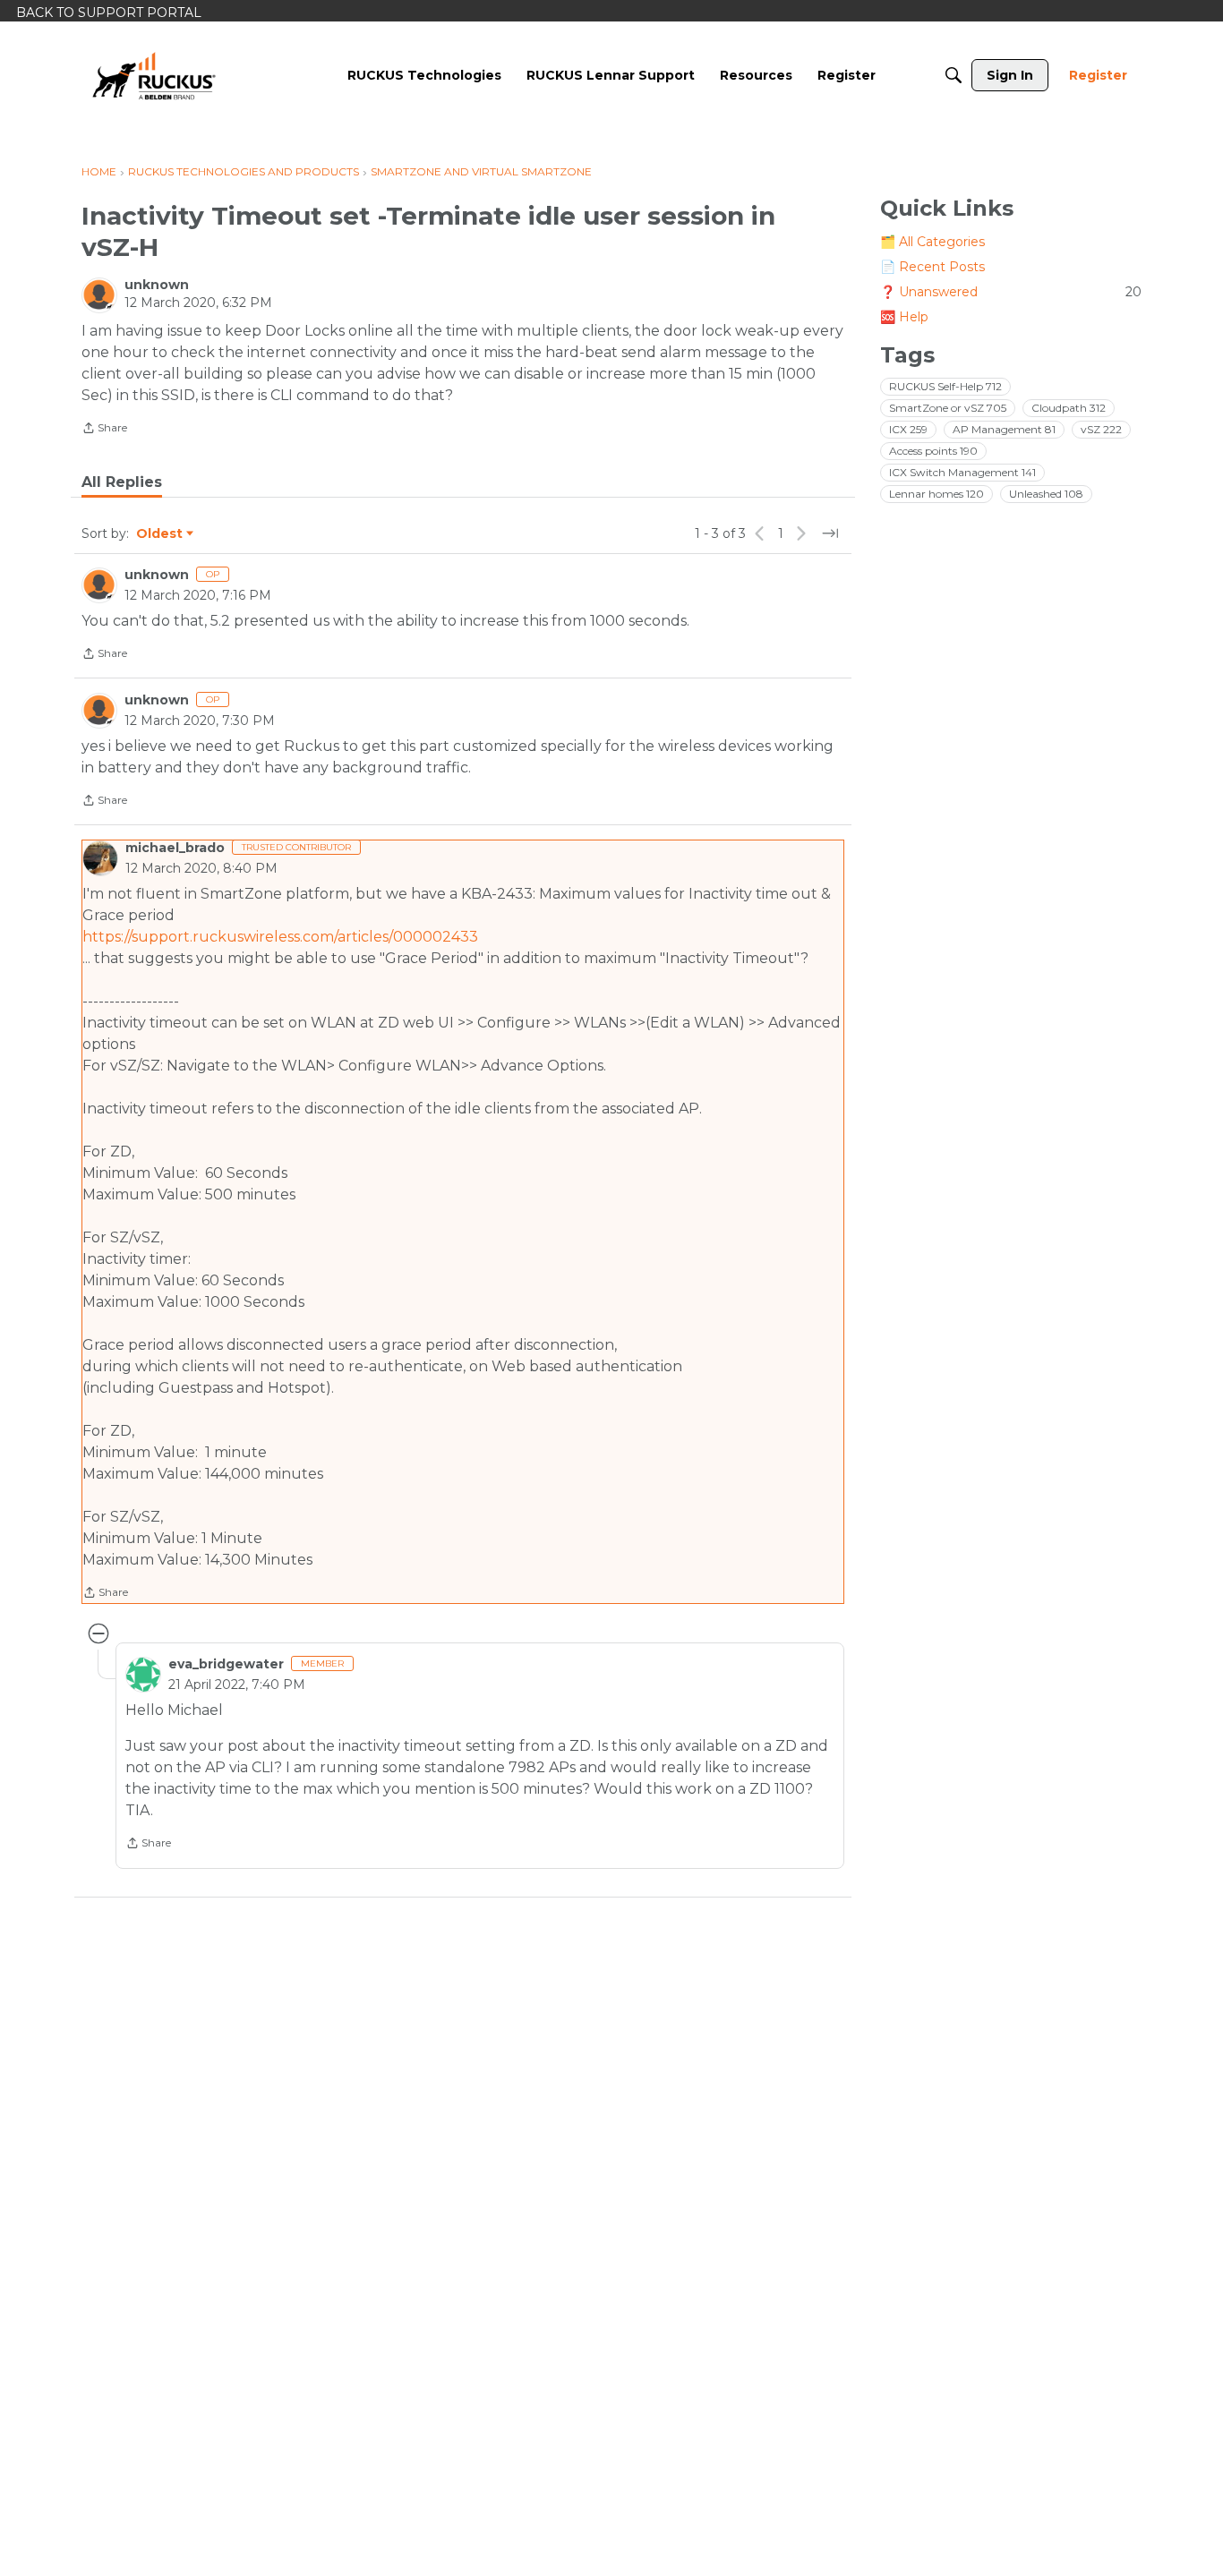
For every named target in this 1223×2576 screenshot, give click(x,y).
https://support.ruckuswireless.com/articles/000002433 (280, 937)
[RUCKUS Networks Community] (154, 75)
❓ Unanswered (1011, 292)
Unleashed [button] (1046, 494)
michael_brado (175, 848)
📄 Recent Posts (932, 267)
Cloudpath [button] (1069, 408)
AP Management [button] (1004, 429)
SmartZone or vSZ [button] (948, 408)
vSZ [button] (1101, 429)
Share (104, 430)
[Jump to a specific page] (830, 533)
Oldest (160, 534)
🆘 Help (904, 317)
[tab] (122, 482)
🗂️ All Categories (932, 242)
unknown (157, 285)
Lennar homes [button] (936, 494)
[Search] (954, 75)
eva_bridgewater (226, 1664)
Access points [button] (933, 451)
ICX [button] (908, 429)
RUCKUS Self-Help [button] (945, 386)
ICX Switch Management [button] (962, 472)
